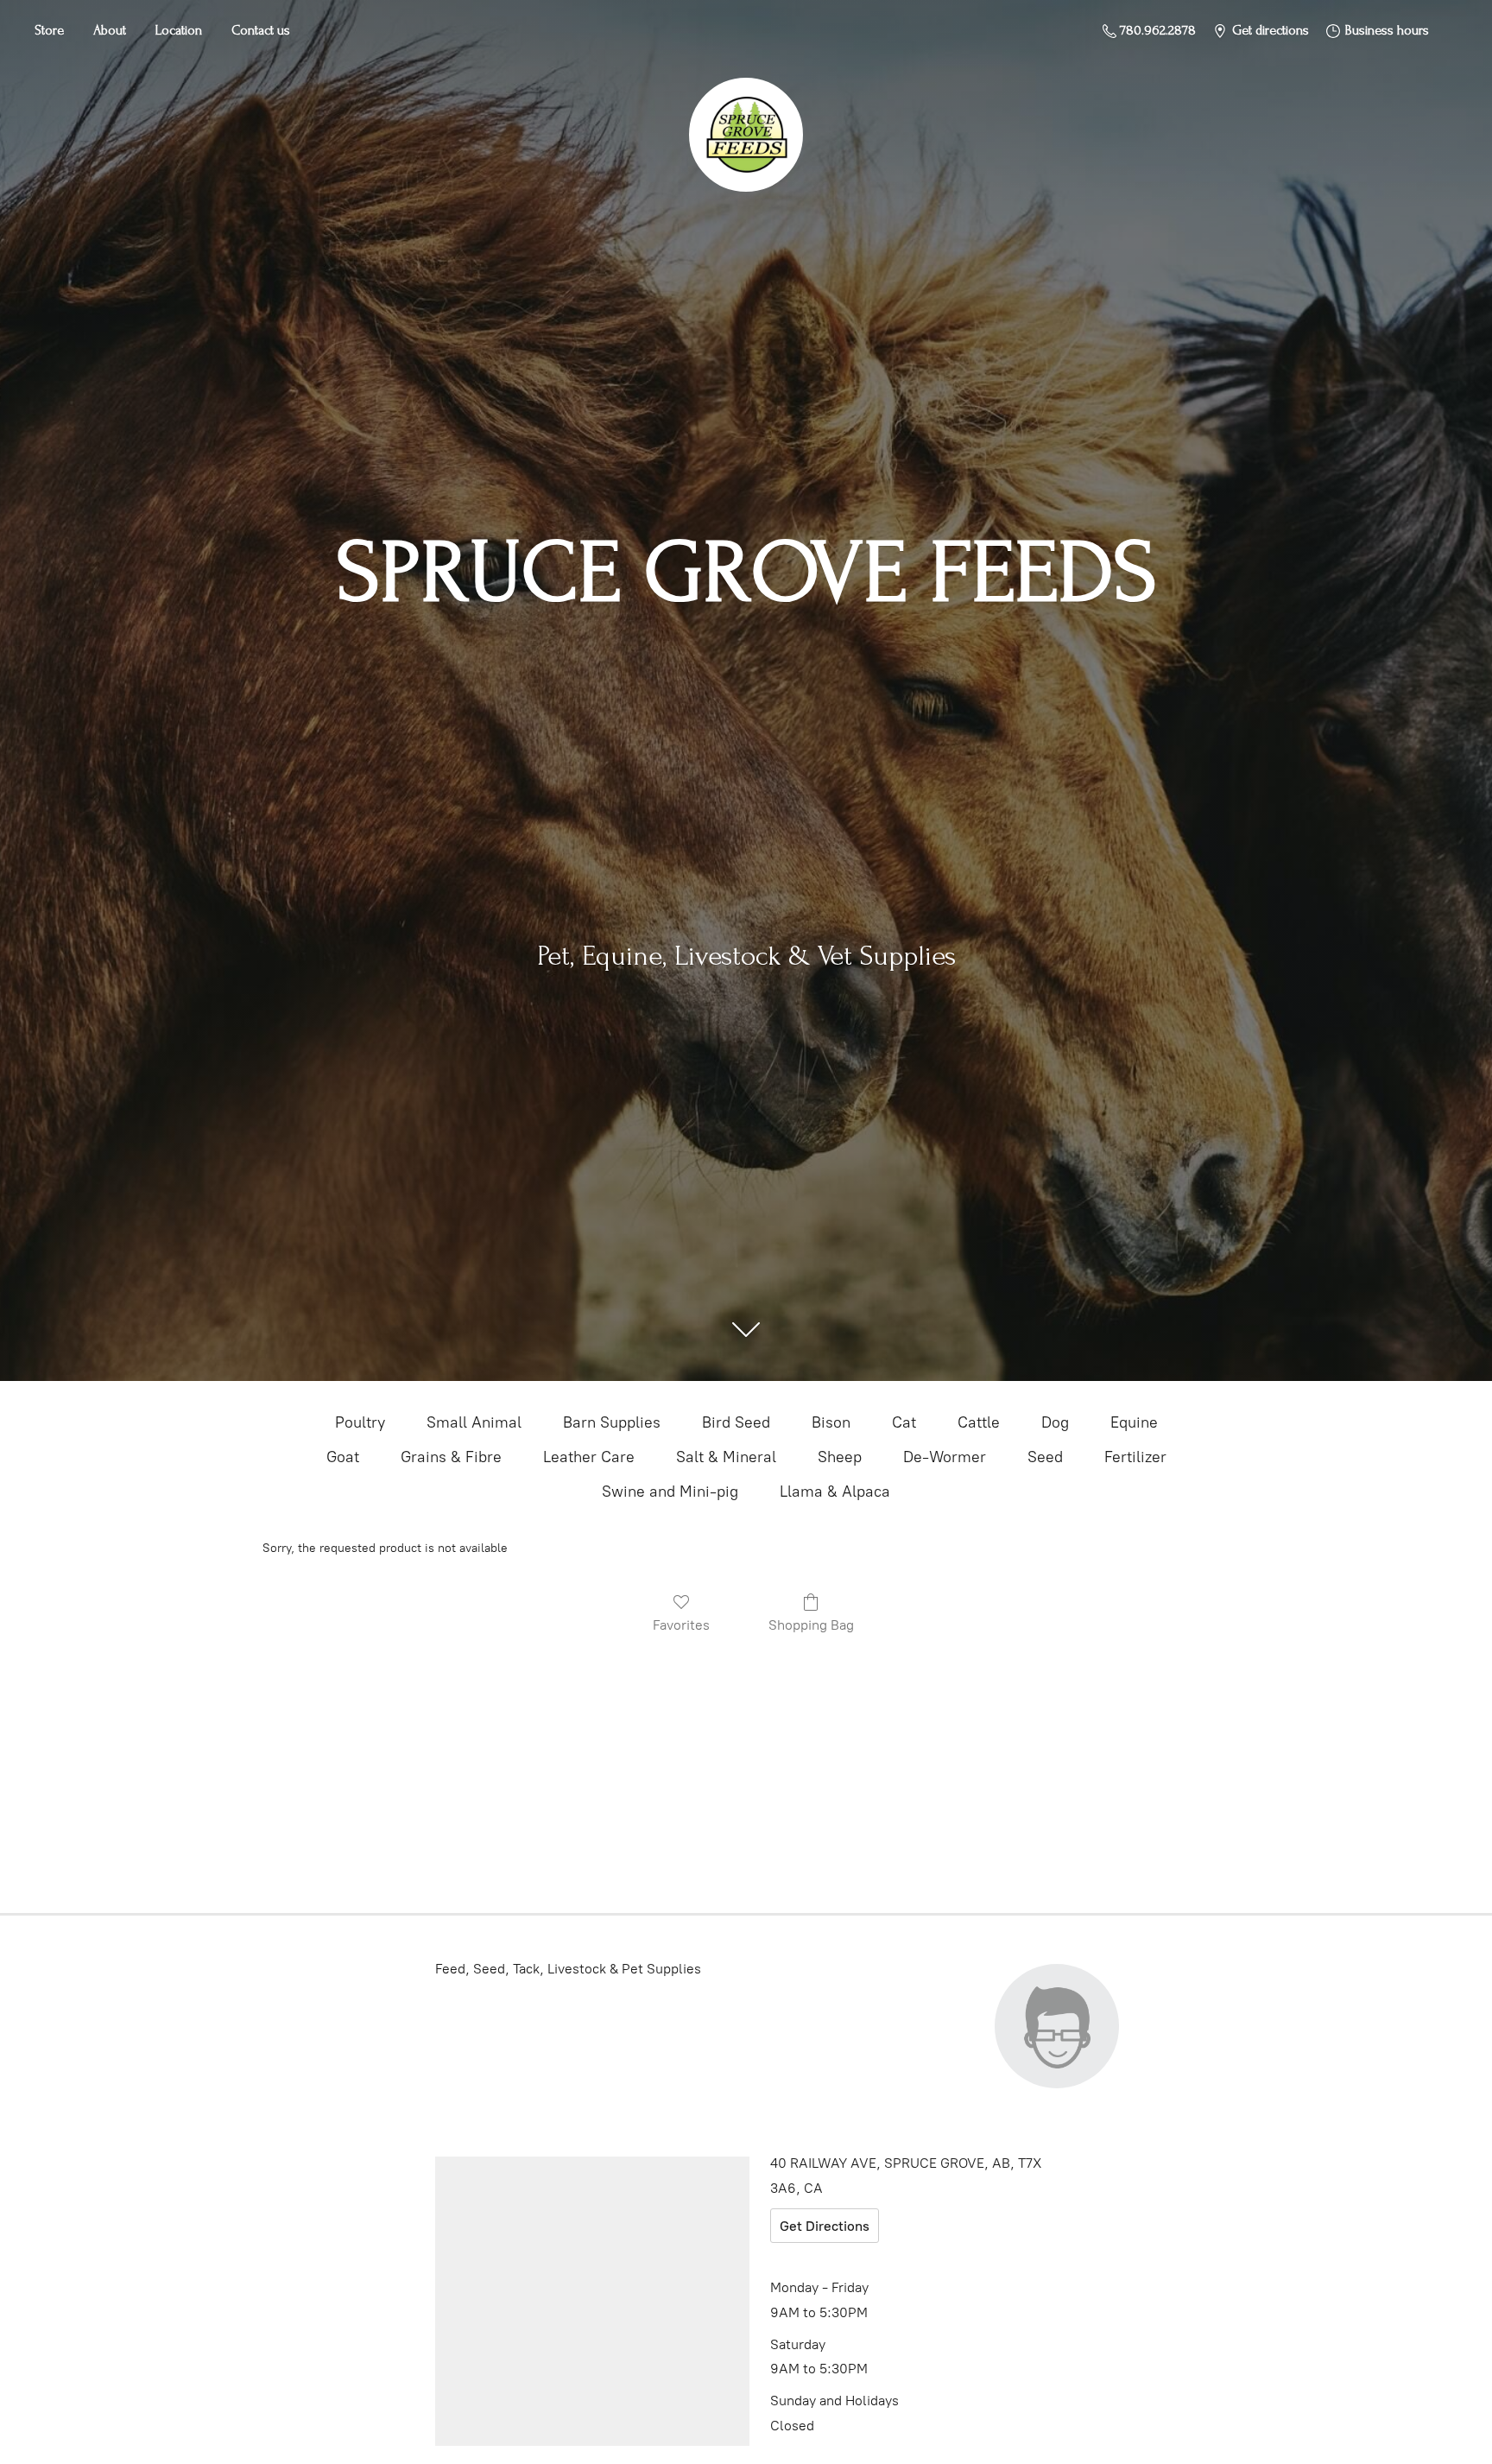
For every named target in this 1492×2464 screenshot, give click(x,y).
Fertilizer (1135, 1457)
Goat (343, 1457)
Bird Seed (736, 1422)
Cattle (979, 1422)
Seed (1045, 1457)
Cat (904, 1422)
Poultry (360, 1422)
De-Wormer (945, 1457)
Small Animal (474, 1422)
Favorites (681, 1625)
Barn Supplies (612, 1422)
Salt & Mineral (726, 1457)
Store (49, 30)
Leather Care (589, 1457)
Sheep (840, 1457)
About (110, 30)
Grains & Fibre (451, 1457)
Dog (1055, 1422)
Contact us (261, 30)
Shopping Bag (811, 1625)
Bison (831, 1422)
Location (179, 30)
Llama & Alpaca (835, 1492)
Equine (1134, 1422)
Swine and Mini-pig (670, 1492)
